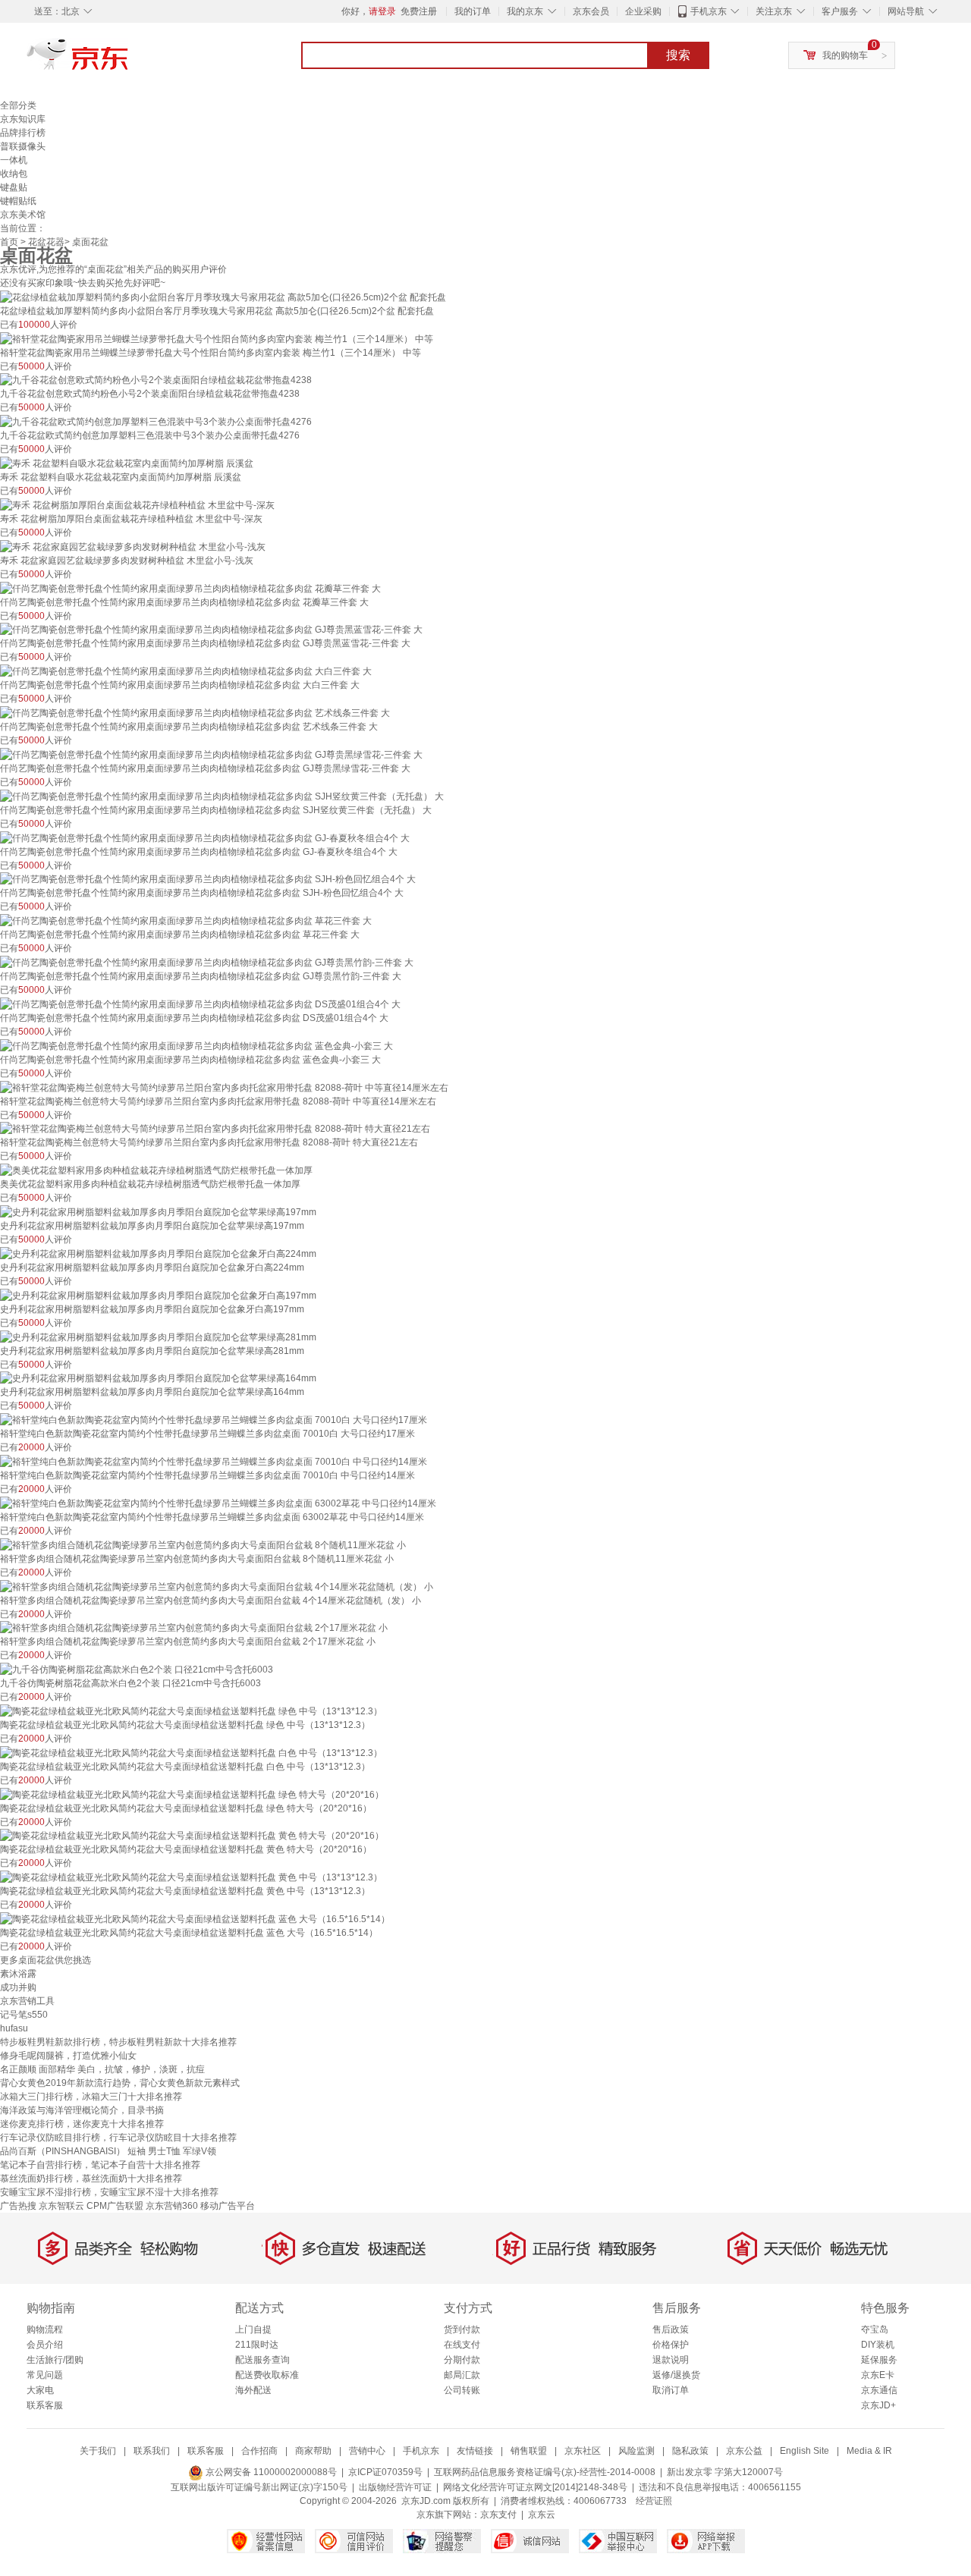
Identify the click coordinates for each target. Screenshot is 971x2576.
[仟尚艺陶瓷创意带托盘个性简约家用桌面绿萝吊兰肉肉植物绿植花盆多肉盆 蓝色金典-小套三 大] (196, 1045)
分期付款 (462, 2360)
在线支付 (462, 2345)
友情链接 (475, 2451)
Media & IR (869, 2451)
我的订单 (473, 11)
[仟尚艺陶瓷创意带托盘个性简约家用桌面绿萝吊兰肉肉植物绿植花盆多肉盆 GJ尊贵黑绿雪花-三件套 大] (211, 754)
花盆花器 (46, 242)
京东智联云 (61, 2206)
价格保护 (671, 2345)
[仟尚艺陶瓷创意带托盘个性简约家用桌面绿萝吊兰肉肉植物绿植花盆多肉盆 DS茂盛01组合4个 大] (200, 1004)
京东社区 (583, 2451)
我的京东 (525, 11)
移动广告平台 (228, 2206)
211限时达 (257, 2345)
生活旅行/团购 (55, 2360)
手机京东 (709, 11)
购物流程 (45, 2329)
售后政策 (671, 2329)
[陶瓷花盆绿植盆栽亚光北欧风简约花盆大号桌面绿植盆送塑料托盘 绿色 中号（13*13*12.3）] (191, 1711)
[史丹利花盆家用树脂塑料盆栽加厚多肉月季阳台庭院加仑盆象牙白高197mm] (158, 1295)
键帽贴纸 (18, 201)
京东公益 (744, 2451)
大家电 (40, 2390)
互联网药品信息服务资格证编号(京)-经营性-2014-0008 (545, 2472)
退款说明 (671, 2360)
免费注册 (419, 11)
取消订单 (671, 2390)
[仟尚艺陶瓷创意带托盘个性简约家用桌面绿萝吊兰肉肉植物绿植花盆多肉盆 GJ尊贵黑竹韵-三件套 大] (207, 962)
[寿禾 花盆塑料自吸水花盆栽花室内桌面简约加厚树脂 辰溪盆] (127, 463)
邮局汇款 (462, 2375)
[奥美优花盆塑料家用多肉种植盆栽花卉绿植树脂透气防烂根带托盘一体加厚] (156, 1170)
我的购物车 (845, 55)
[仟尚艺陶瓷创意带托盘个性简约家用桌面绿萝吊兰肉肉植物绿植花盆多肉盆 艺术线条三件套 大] (195, 712)
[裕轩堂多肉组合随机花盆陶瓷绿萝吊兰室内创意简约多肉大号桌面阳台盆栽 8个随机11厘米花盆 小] (203, 1544)
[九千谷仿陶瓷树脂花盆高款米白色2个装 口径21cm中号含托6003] (137, 1669)
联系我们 (152, 2451)
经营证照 (654, 2501)
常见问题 (45, 2375)
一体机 (14, 160)
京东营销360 (172, 2206)
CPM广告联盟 (115, 2206)
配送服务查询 (262, 2360)
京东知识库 (23, 119)
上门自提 (253, 2329)
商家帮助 (313, 2451)
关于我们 (98, 2451)
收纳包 (14, 174)
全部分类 (18, 105)
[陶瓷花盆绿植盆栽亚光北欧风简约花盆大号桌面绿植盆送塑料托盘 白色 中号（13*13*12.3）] (191, 1752)
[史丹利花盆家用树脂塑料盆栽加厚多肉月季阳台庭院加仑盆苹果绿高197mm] (158, 1211)
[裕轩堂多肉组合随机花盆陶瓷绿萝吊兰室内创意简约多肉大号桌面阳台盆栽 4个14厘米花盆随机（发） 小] (217, 1586)
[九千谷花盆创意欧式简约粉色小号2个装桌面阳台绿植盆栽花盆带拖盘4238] (156, 380)
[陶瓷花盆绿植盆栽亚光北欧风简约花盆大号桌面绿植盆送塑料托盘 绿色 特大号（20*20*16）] (192, 1794)
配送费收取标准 (267, 2375)
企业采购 (643, 11)
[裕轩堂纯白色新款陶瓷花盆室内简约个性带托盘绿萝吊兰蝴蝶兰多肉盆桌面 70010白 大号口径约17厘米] (214, 1419)
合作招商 (259, 2451)
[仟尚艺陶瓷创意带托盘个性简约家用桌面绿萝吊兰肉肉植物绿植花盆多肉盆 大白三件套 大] (186, 671)
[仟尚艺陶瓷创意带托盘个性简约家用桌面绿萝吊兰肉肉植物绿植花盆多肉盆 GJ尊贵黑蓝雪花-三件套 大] (211, 630)
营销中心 (367, 2451)
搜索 (678, 55)
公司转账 (462, 2390)
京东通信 (879, 2390)
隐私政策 (690, 2451)
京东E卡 (878, 2375)
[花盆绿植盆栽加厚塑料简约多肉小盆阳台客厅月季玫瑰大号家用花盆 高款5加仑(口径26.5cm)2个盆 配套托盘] (223, 297)
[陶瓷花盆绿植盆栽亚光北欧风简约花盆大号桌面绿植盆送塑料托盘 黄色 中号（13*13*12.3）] (191, 1877)
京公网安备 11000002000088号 (270, 2472)
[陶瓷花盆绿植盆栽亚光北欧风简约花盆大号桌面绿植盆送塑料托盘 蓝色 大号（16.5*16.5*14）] (195, 1918)
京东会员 (591, 11)
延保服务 (879, 2360)
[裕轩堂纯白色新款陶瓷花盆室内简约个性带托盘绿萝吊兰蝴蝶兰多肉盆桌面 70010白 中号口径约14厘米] (214, 1461)
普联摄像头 (23, 146)
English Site (804, 2451)
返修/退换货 (676, 2375)
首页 (9, 242)
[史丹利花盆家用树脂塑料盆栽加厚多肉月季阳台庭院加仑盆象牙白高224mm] (158, 1253)
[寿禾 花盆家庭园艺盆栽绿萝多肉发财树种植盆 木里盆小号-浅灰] (133, 546)
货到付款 (462, 2329)
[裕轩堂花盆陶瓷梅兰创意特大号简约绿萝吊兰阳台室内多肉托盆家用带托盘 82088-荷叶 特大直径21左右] (215, 1129)
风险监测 (636, 2451)
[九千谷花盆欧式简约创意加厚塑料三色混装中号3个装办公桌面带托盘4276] (156, 421)
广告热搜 (18, 2206)
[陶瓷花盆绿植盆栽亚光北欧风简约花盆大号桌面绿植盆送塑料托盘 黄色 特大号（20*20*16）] (192, 1836)
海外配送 (253, 2390)
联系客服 (45, 2405)
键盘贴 (14, 187)
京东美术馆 (23, 215)
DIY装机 (878, 2345)
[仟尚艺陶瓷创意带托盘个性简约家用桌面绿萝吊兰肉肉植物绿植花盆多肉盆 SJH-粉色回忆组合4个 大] (208, 879)
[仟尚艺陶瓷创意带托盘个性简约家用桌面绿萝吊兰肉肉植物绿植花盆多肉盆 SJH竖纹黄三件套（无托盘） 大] (222, 796)
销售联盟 (529, 2451)
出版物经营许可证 (395, 2487)
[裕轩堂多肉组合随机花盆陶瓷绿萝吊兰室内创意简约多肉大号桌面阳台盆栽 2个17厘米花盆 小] (194, 1628)
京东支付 (498, 2515)
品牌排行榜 (23, 133)
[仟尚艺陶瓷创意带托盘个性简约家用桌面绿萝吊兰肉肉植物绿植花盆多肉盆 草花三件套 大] (186, 920)
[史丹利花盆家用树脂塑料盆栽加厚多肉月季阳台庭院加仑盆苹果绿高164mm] (158, 1378)
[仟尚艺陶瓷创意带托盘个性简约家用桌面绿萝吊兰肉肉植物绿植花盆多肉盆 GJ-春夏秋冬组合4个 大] (205, 837)
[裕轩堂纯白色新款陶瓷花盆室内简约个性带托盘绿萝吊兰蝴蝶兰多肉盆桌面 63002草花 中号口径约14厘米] (218, 1503)
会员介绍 (45, 2345)
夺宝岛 (875, 2329)
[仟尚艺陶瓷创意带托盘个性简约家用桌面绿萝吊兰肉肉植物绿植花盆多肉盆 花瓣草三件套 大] (190, 588)
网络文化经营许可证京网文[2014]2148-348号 (535, 2487)
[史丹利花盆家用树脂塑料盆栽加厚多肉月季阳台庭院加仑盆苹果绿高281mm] (158, 1337)
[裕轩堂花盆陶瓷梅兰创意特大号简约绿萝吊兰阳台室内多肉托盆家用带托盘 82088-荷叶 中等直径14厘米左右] (224, 1087)
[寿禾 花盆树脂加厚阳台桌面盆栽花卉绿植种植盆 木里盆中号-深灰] (137, 504)
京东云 (542, 2515)
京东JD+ (878, 2405)
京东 (129, 61)
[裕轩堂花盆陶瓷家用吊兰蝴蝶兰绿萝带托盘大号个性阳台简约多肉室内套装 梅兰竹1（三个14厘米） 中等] (217, 338)
